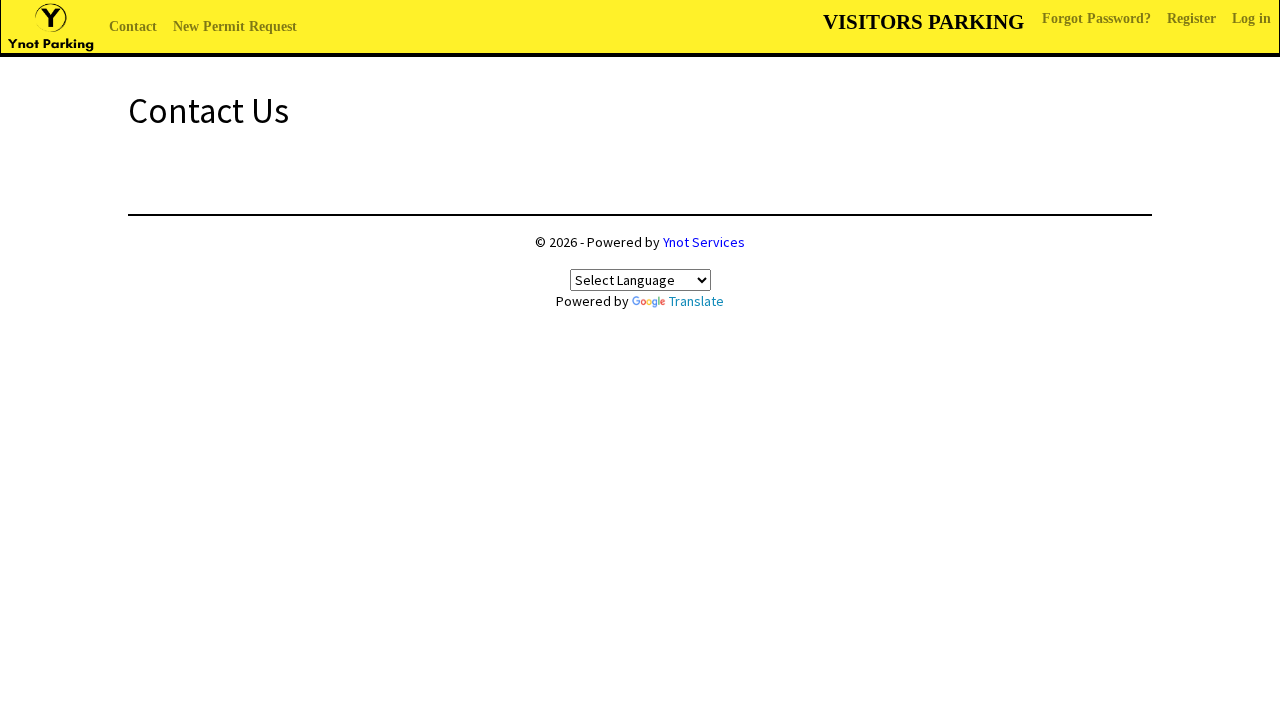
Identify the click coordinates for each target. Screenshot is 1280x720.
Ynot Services (704, 242)
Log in (1251, 18)
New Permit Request (235, 26)
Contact (133, 26)
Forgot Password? (1096, 18)
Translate (696, 301)
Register (1191, 18)
